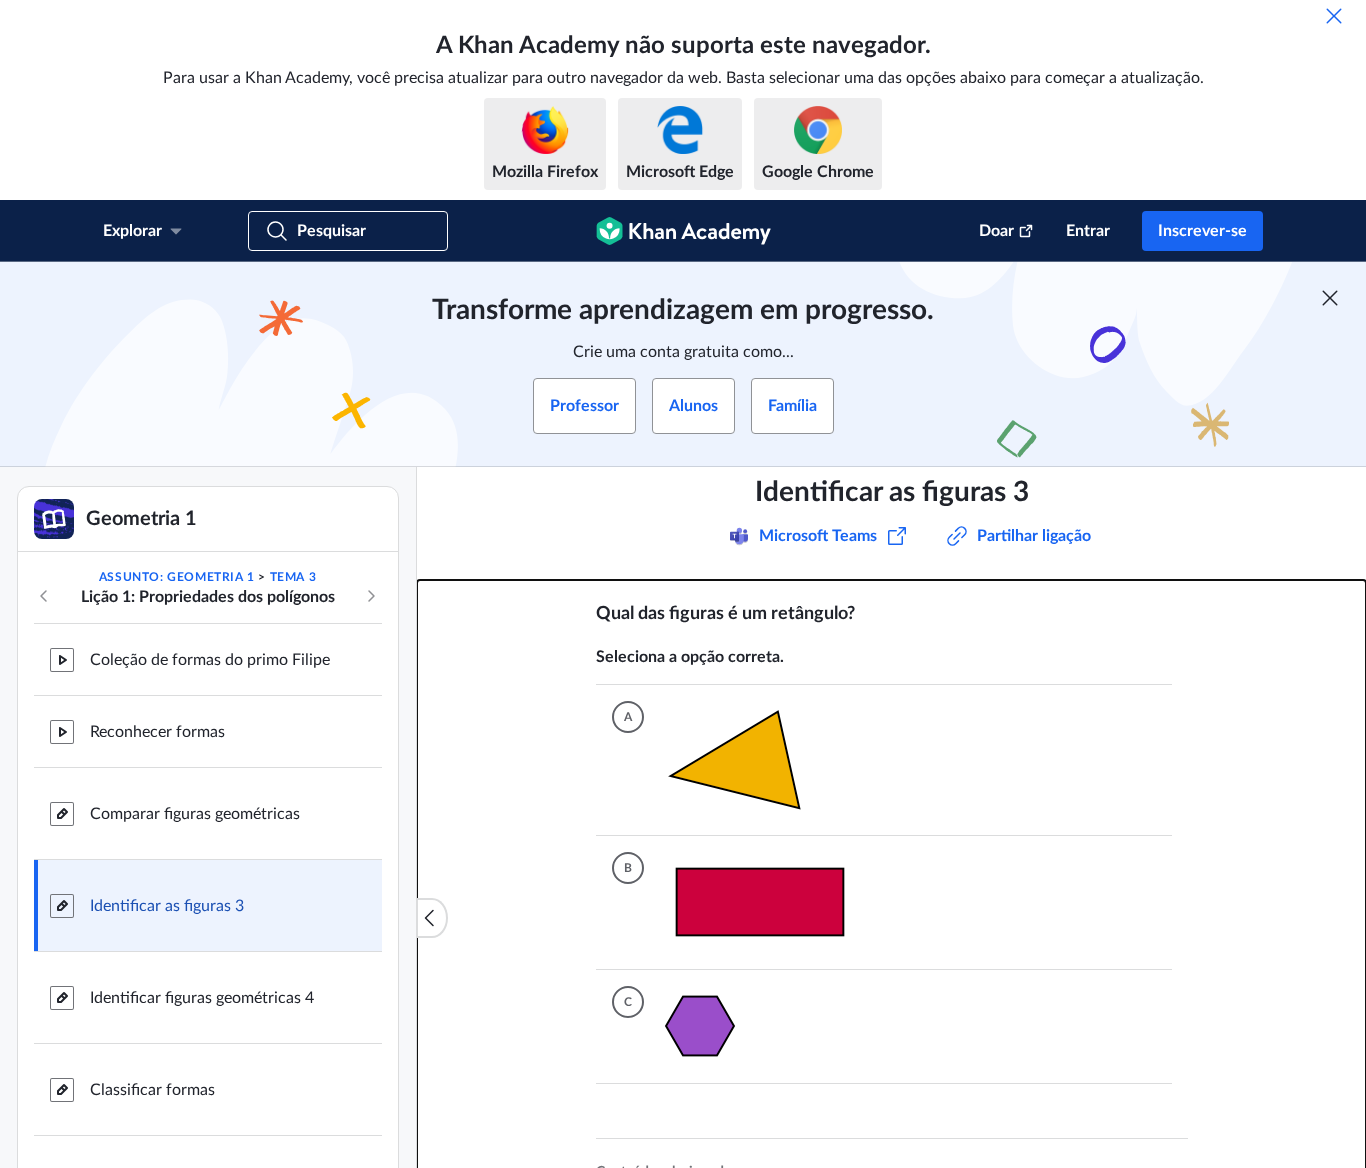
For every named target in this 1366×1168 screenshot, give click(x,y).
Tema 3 (293, 577)
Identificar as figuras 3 (167, 906)
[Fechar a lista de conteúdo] (432, 918)
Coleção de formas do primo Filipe (210, 660)
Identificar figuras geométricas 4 (202, 998)
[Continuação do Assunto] (371, 596)
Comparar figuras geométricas (195, 814)
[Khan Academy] (683, 231)
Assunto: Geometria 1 (177, 577)
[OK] (1334, 16)
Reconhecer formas (157, 732)
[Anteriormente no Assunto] (44, 596)
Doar (996, 231)
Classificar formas (152, 1090)
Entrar (1088, 231)
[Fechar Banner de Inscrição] (1330, 298)
